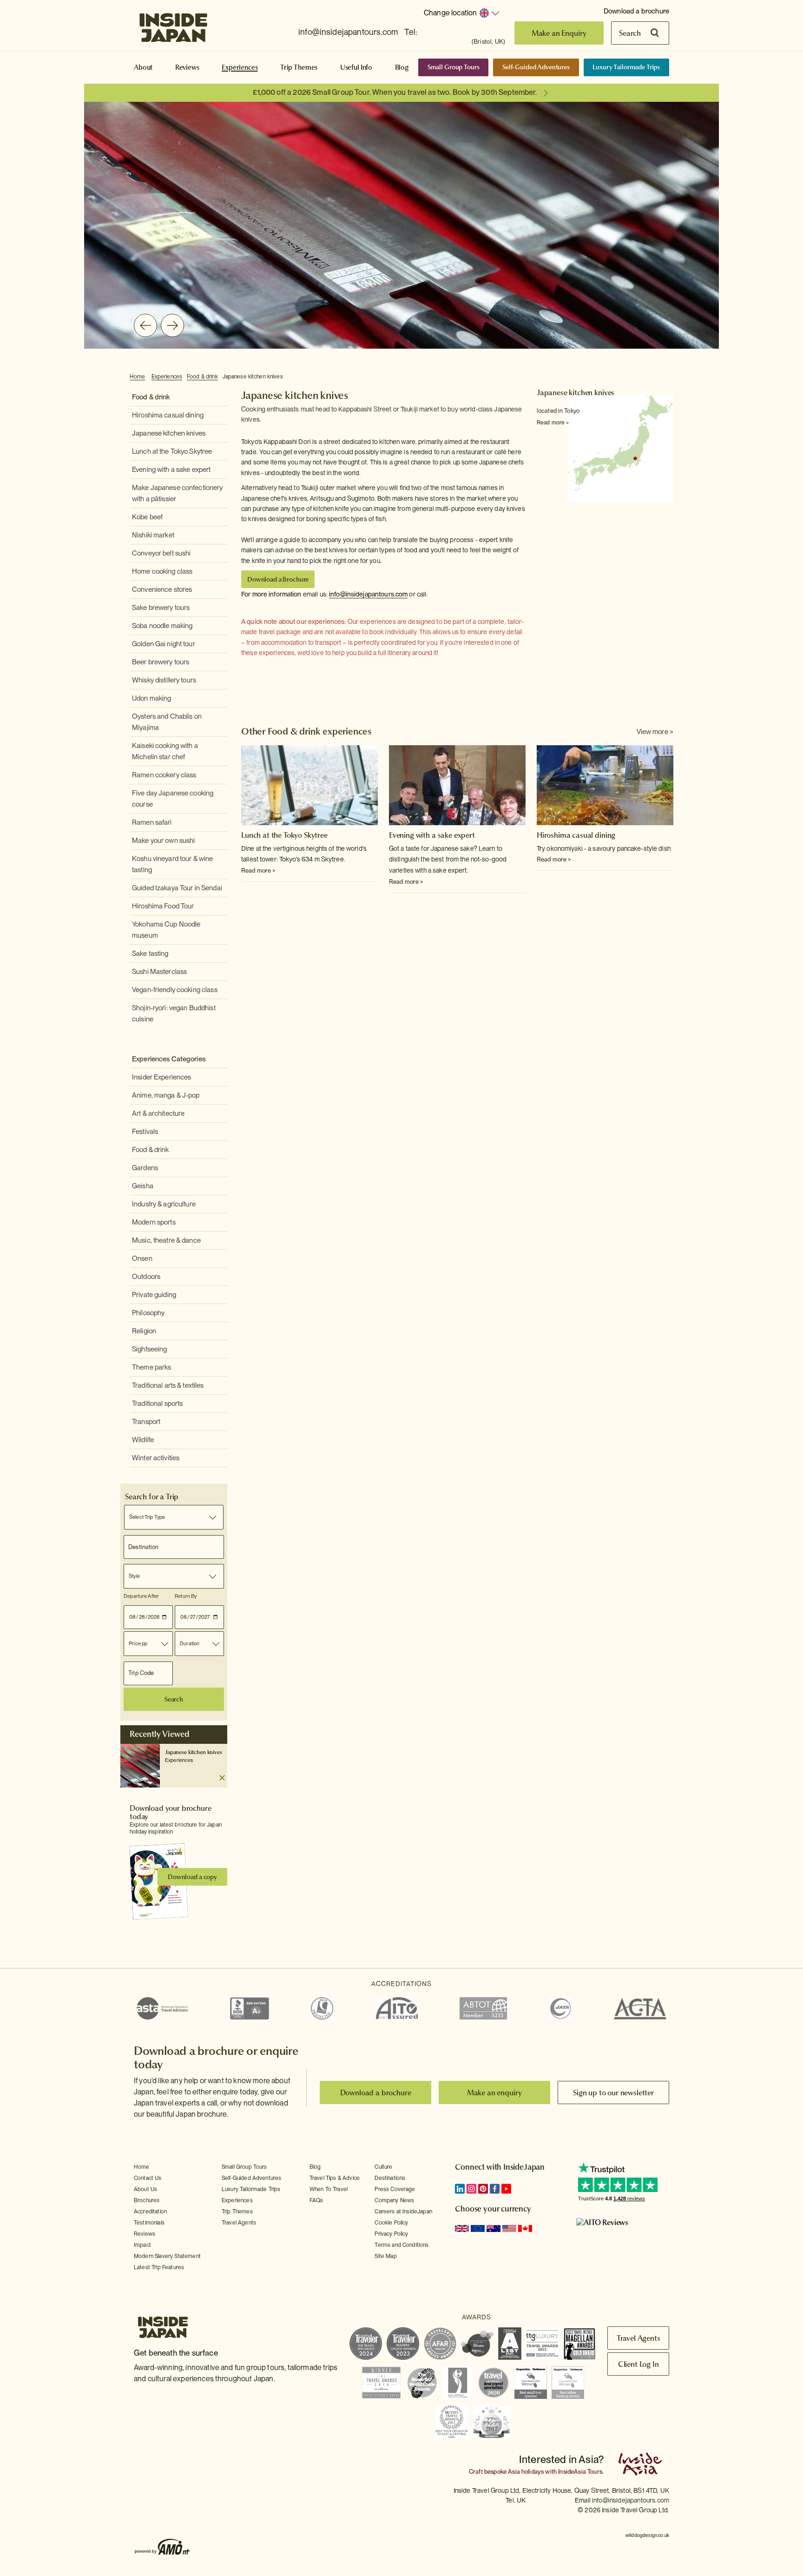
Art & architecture (158, 1113)
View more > (655, 732)
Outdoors (146, 1277)
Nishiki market (153, 535)
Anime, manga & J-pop (166, 1095)
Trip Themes (299, 67)
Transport (146, 1422)
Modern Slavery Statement (167, 2256)
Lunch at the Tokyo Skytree (172, 451)
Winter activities (156, 1458)
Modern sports (154, 1222)
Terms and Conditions (401, 2245)
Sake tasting (150, 954)
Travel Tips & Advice (335, 2178)
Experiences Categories (169, 1059)
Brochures (147, 2200)
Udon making (151, 698)
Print (668, 377)
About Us (145, 2189)
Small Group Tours (454, 67)
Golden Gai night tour (164, 644)
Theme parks (151, 1367)
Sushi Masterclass (159, 972)
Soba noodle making (162, 626)
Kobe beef (147, 517)
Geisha (143, 1186)
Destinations (390, 2178)
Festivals (145, 1132)
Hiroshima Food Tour (163, 906)
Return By (186, 1596)
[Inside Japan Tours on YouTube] (506, 2189)
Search (630, 33)
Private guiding (154, 1295)
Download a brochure (636, 11)
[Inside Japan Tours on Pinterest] (483, 2189)
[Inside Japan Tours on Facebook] (495, 2189)
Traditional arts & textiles (168, 1385)
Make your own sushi (163, 841)
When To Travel (329, 2189)
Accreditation (150, 2212)
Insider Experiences (161, 1077)
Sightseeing (149, 1349)
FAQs (316, 2200)
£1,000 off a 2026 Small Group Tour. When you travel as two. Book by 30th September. (395, 92)
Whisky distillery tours (164, 680)
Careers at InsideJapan (403, 2212)
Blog (402, 67)
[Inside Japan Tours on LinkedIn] (460, 2189)
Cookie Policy (391, 2223)
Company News (394, 2200)
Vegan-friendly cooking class (175, 990)
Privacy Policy (391, 2234)
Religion (144, 1331)
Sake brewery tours (161, 608)
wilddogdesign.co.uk (647, 2535)
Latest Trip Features (159, 2267)
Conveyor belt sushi (161, 553)
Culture (383, 2167)
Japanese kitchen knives (253, 377)
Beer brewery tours (161, 662)
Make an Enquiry (559, 33)
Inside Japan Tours (173, 25)
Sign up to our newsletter (613, 2093)
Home (138, 377)
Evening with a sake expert (171, 470)
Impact (142, 2245)
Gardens (145, 1168)
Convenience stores (162, 589)
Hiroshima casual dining (168, 415)
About (143, 67)
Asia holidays (526, 2472)
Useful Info (356, 67)
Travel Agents (239, 2223)
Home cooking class (162, 571)
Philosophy (148, 1313)
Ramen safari (152, 822)
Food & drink (202, 377)
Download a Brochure (278, 579)
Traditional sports (157, 1404)
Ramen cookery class (164, 775)
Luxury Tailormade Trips (626, 67)
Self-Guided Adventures (536, 67)
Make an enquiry (495, 2093)
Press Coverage (395, 2189)
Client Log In (638, 2364)
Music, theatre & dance (166, 1240)
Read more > (553, 423)
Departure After (141, 1596)
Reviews (187, 67)
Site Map (385, 2256)
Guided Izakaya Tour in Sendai (177, 888)
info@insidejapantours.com (348, 32)
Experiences (240, 67)
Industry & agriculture (164, 1204)
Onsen (142, 1258)
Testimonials (149, 2223)
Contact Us (148, 2178)
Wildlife (143, 1440)
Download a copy (192, 1877)
